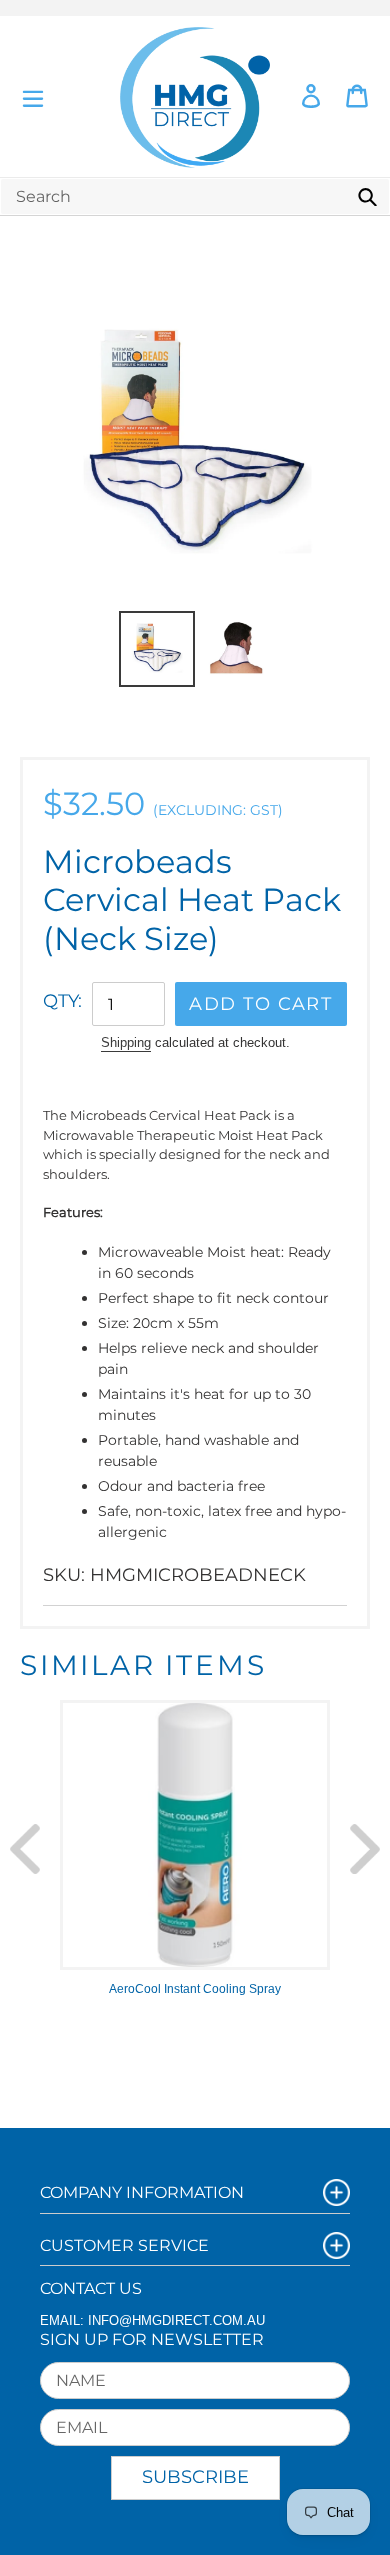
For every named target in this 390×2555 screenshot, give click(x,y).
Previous (25, 1849)
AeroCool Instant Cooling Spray (195, 1989)
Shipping (126, 1042)
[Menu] (33, 96)
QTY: (62, 1001)
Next (365, 1849)
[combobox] (195, 196)
